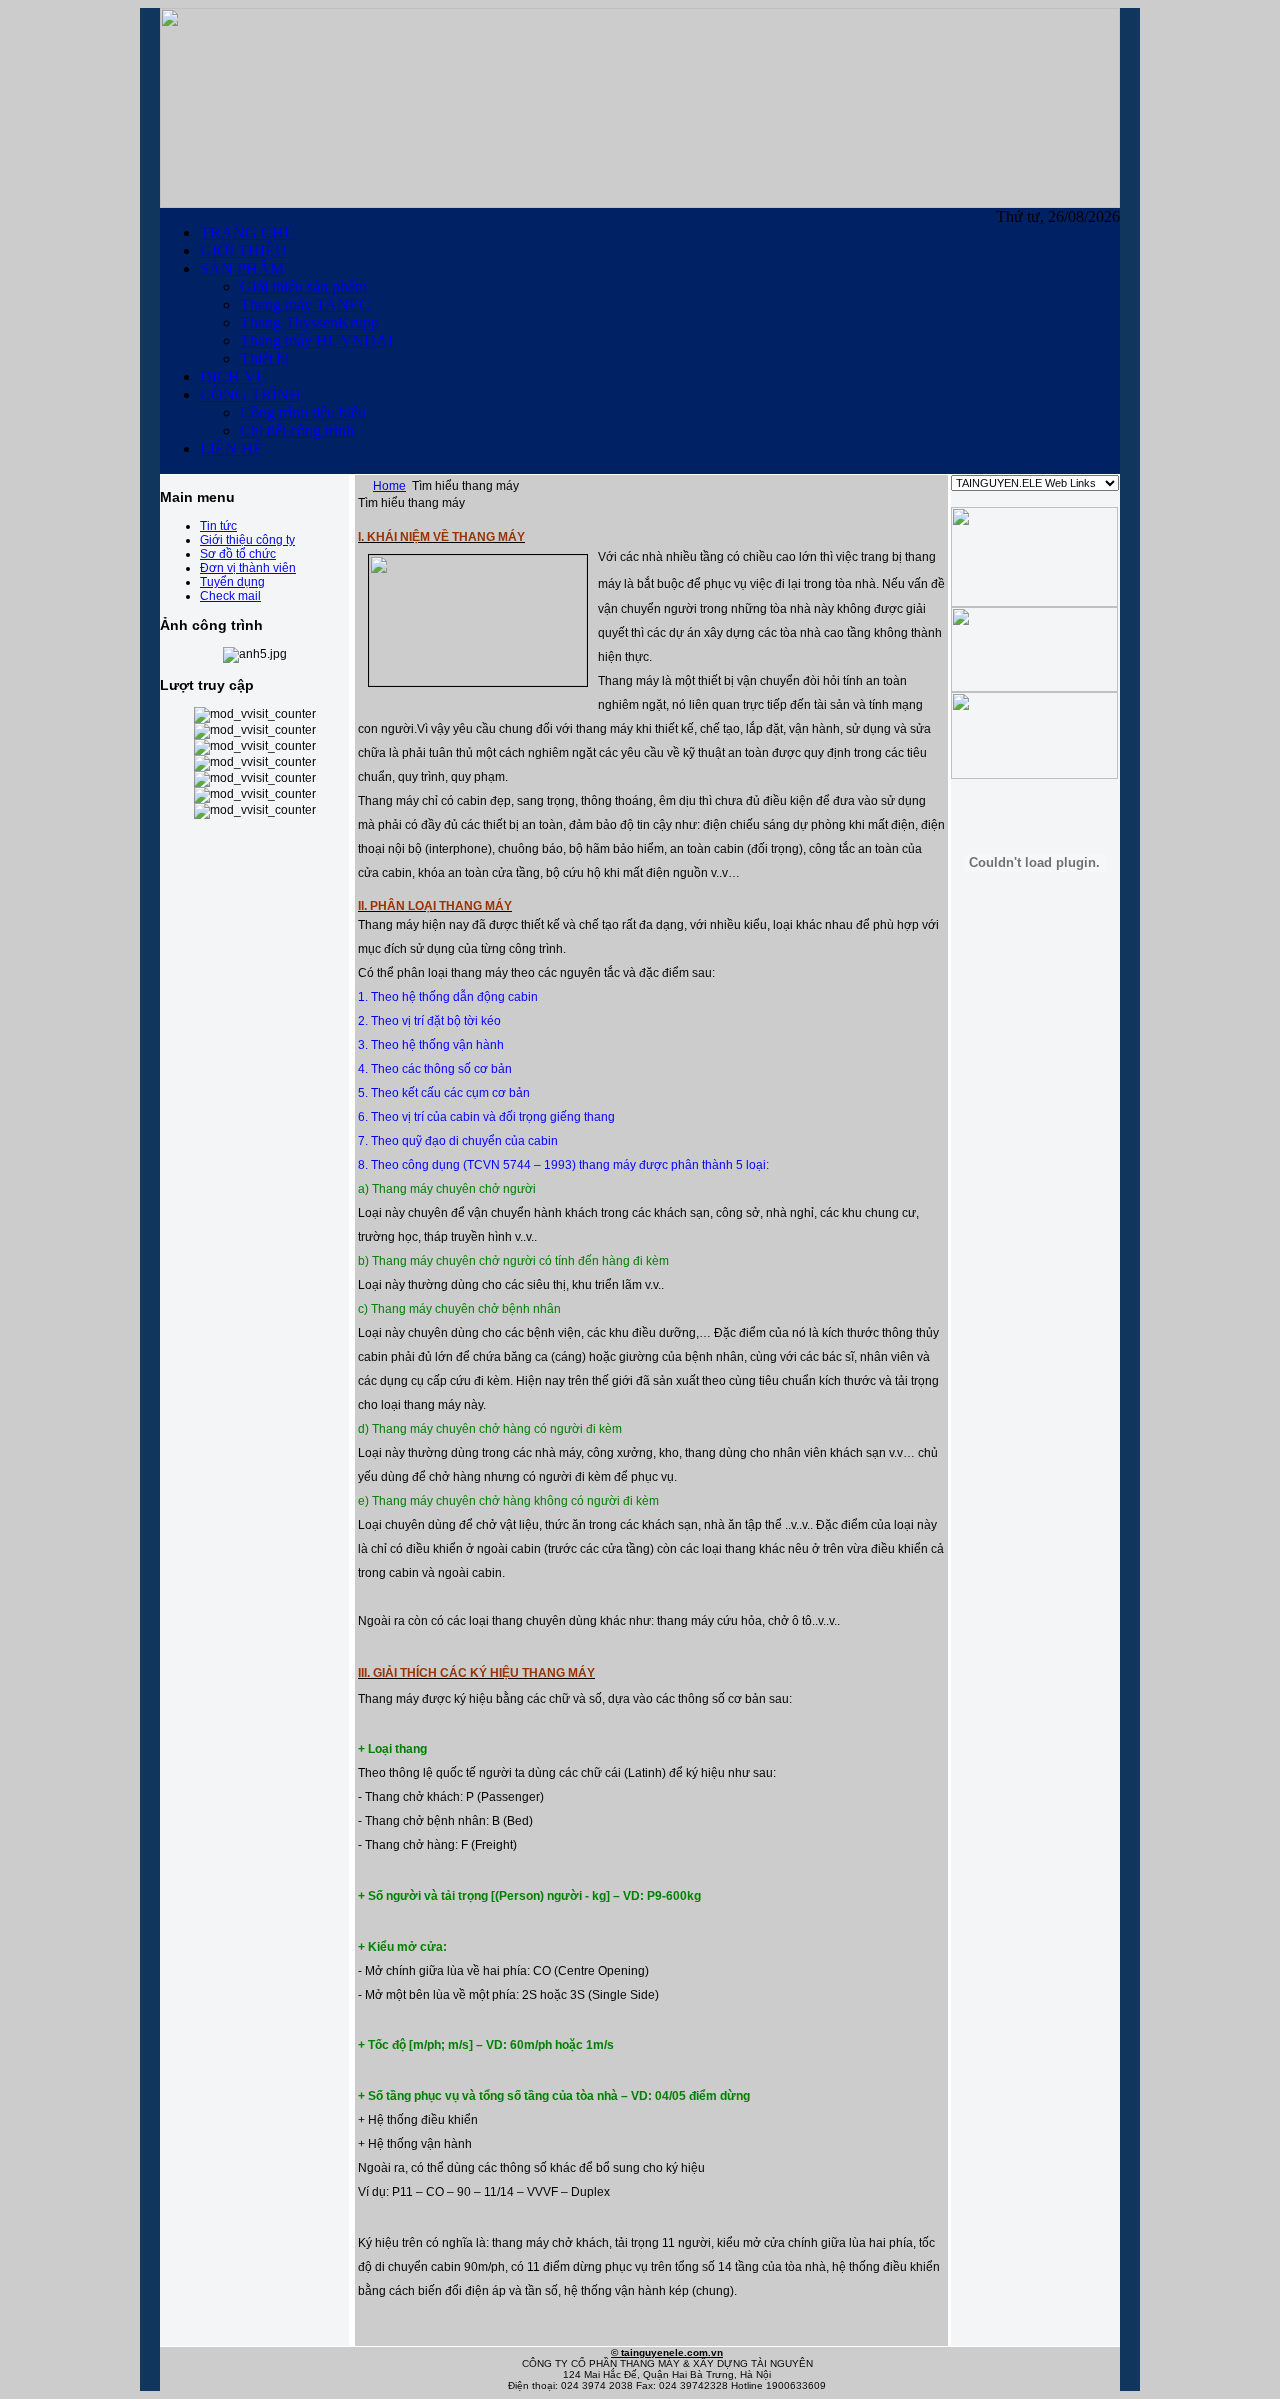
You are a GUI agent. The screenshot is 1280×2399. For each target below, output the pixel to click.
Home (389, 486)
